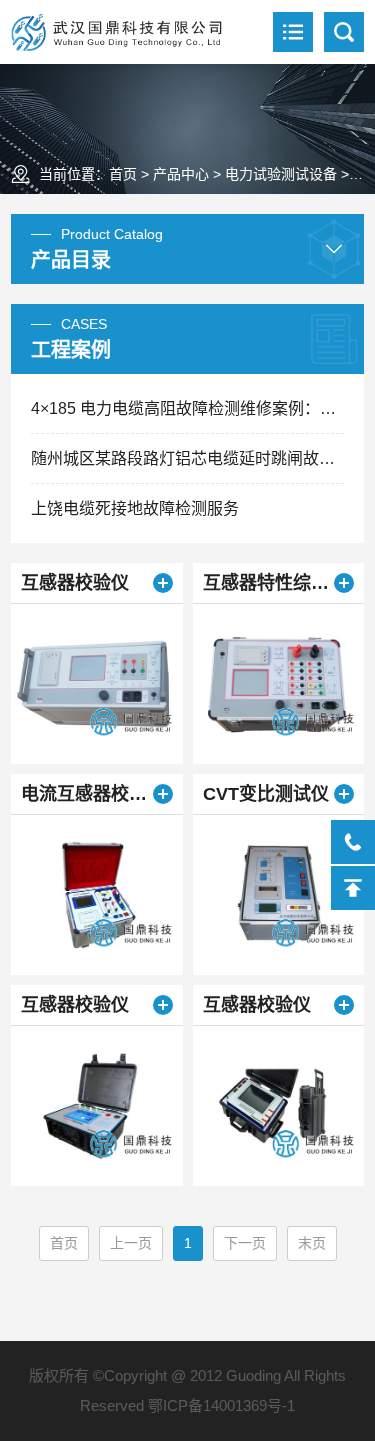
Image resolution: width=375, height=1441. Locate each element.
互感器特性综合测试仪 (278, 583)
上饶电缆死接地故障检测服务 (135, 508)
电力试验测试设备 (281, 174)
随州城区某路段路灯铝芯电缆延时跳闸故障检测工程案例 (187, 458)
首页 (123, 174)
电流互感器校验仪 (93, 794)
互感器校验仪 (75, 583)
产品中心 (181, 174)
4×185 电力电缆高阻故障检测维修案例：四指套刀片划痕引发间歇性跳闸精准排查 (187, 408)
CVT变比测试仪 (266, 794)
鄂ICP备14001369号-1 (221, 1405)
